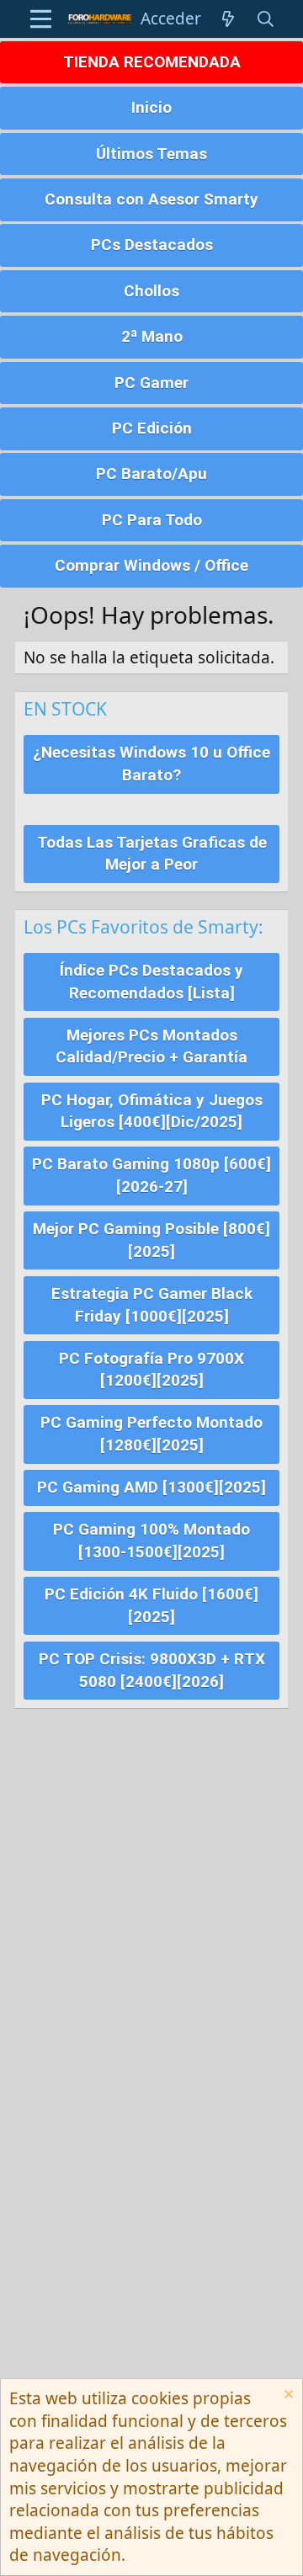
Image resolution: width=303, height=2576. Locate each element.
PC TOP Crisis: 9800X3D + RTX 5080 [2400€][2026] (152, 1670)
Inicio (151, 107)
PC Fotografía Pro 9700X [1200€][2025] (151, 1370)
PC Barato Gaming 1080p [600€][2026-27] (151, 1175)
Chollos (151, 291)
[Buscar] (266, 19)
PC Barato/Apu (151, 474)
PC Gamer (151, 383)
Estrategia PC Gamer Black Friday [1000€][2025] (152, 1305)
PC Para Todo (152, 520)
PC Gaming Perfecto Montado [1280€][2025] (151, 1434)
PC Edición (152, 428)
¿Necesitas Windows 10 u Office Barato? (151, 764)
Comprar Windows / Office (151, 565)
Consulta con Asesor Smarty (151, 199)
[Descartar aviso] (287, 2396)
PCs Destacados (152, 245)
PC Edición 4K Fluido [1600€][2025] (151, 1605)
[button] (41, 19)
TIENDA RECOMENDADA (152, 62)
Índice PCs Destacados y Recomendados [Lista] (151, 982)
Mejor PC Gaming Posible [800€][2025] (151, 1240)
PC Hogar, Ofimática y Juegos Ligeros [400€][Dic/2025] (152, 1111)
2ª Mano (152, 336)
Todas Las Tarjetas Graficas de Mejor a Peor (152, 854)
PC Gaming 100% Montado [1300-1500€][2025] (151, 1541)
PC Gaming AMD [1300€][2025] (151, 1487)
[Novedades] (228, 19)
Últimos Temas (151, 154)
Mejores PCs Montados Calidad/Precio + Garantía (151, 1046)
